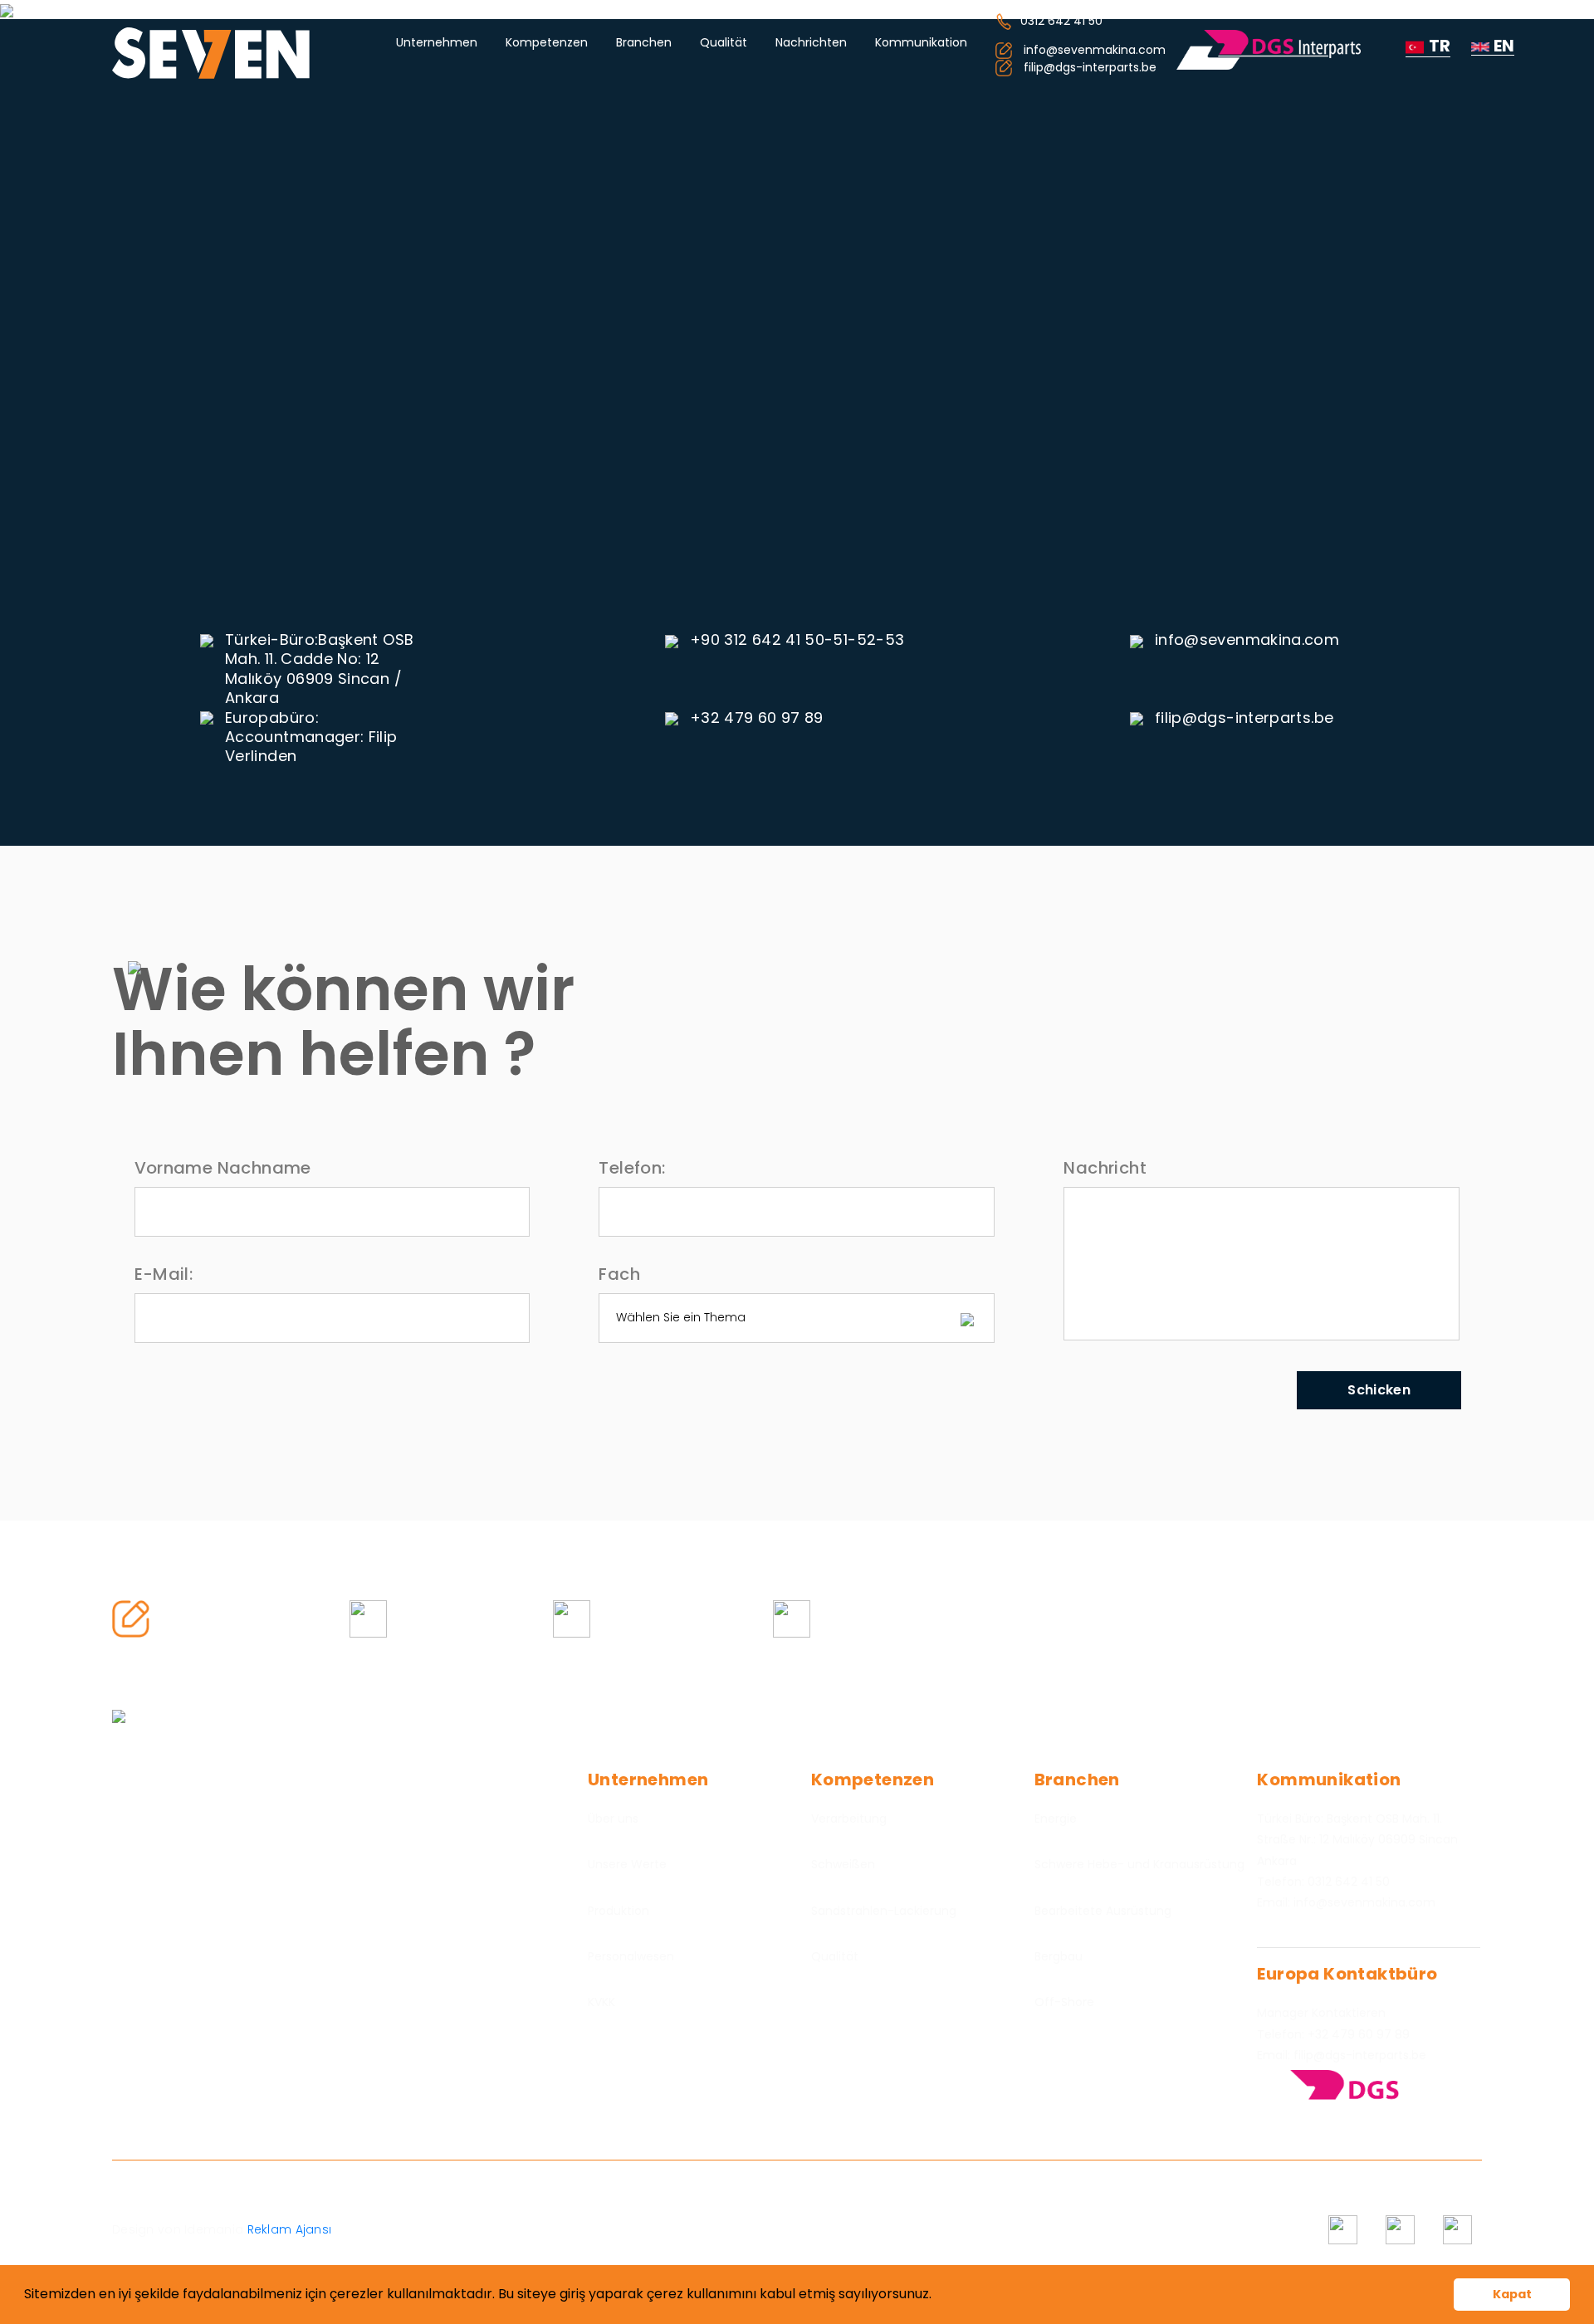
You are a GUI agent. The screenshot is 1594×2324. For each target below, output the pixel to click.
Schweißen (843, 1864)
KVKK (601, 2002)
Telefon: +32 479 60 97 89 (1333, 2034)
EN (1504, 46)
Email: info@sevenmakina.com (1346, 1902)
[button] (937, 2296)
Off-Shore (1064, 2002)
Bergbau (1059, 1956)
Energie (1056, 1819)
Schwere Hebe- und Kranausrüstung (1139, 1864)
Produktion (619, 1911)
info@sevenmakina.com (1247, 640)
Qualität (724, 42)
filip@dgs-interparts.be (1244, 718)
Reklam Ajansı (287, 2229)
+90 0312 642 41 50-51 (672, 1618)
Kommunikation (921, 42)
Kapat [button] (1512, 2294)
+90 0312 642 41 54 (460, 1618)
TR (1440, 46)
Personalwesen (631, 1956)
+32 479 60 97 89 (757, 718)
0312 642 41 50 (1061, 21)
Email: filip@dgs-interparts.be (1342, 2055)
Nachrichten (811, 42)
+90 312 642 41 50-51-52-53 (797, 640)
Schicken (1379, 1390)
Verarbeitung (849, 1819)
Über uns (613, 1819)
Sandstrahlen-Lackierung (884, 1911)
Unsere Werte (627, 1864)
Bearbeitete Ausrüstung (1103, 1911)
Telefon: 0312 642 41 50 (1323, 1882)
